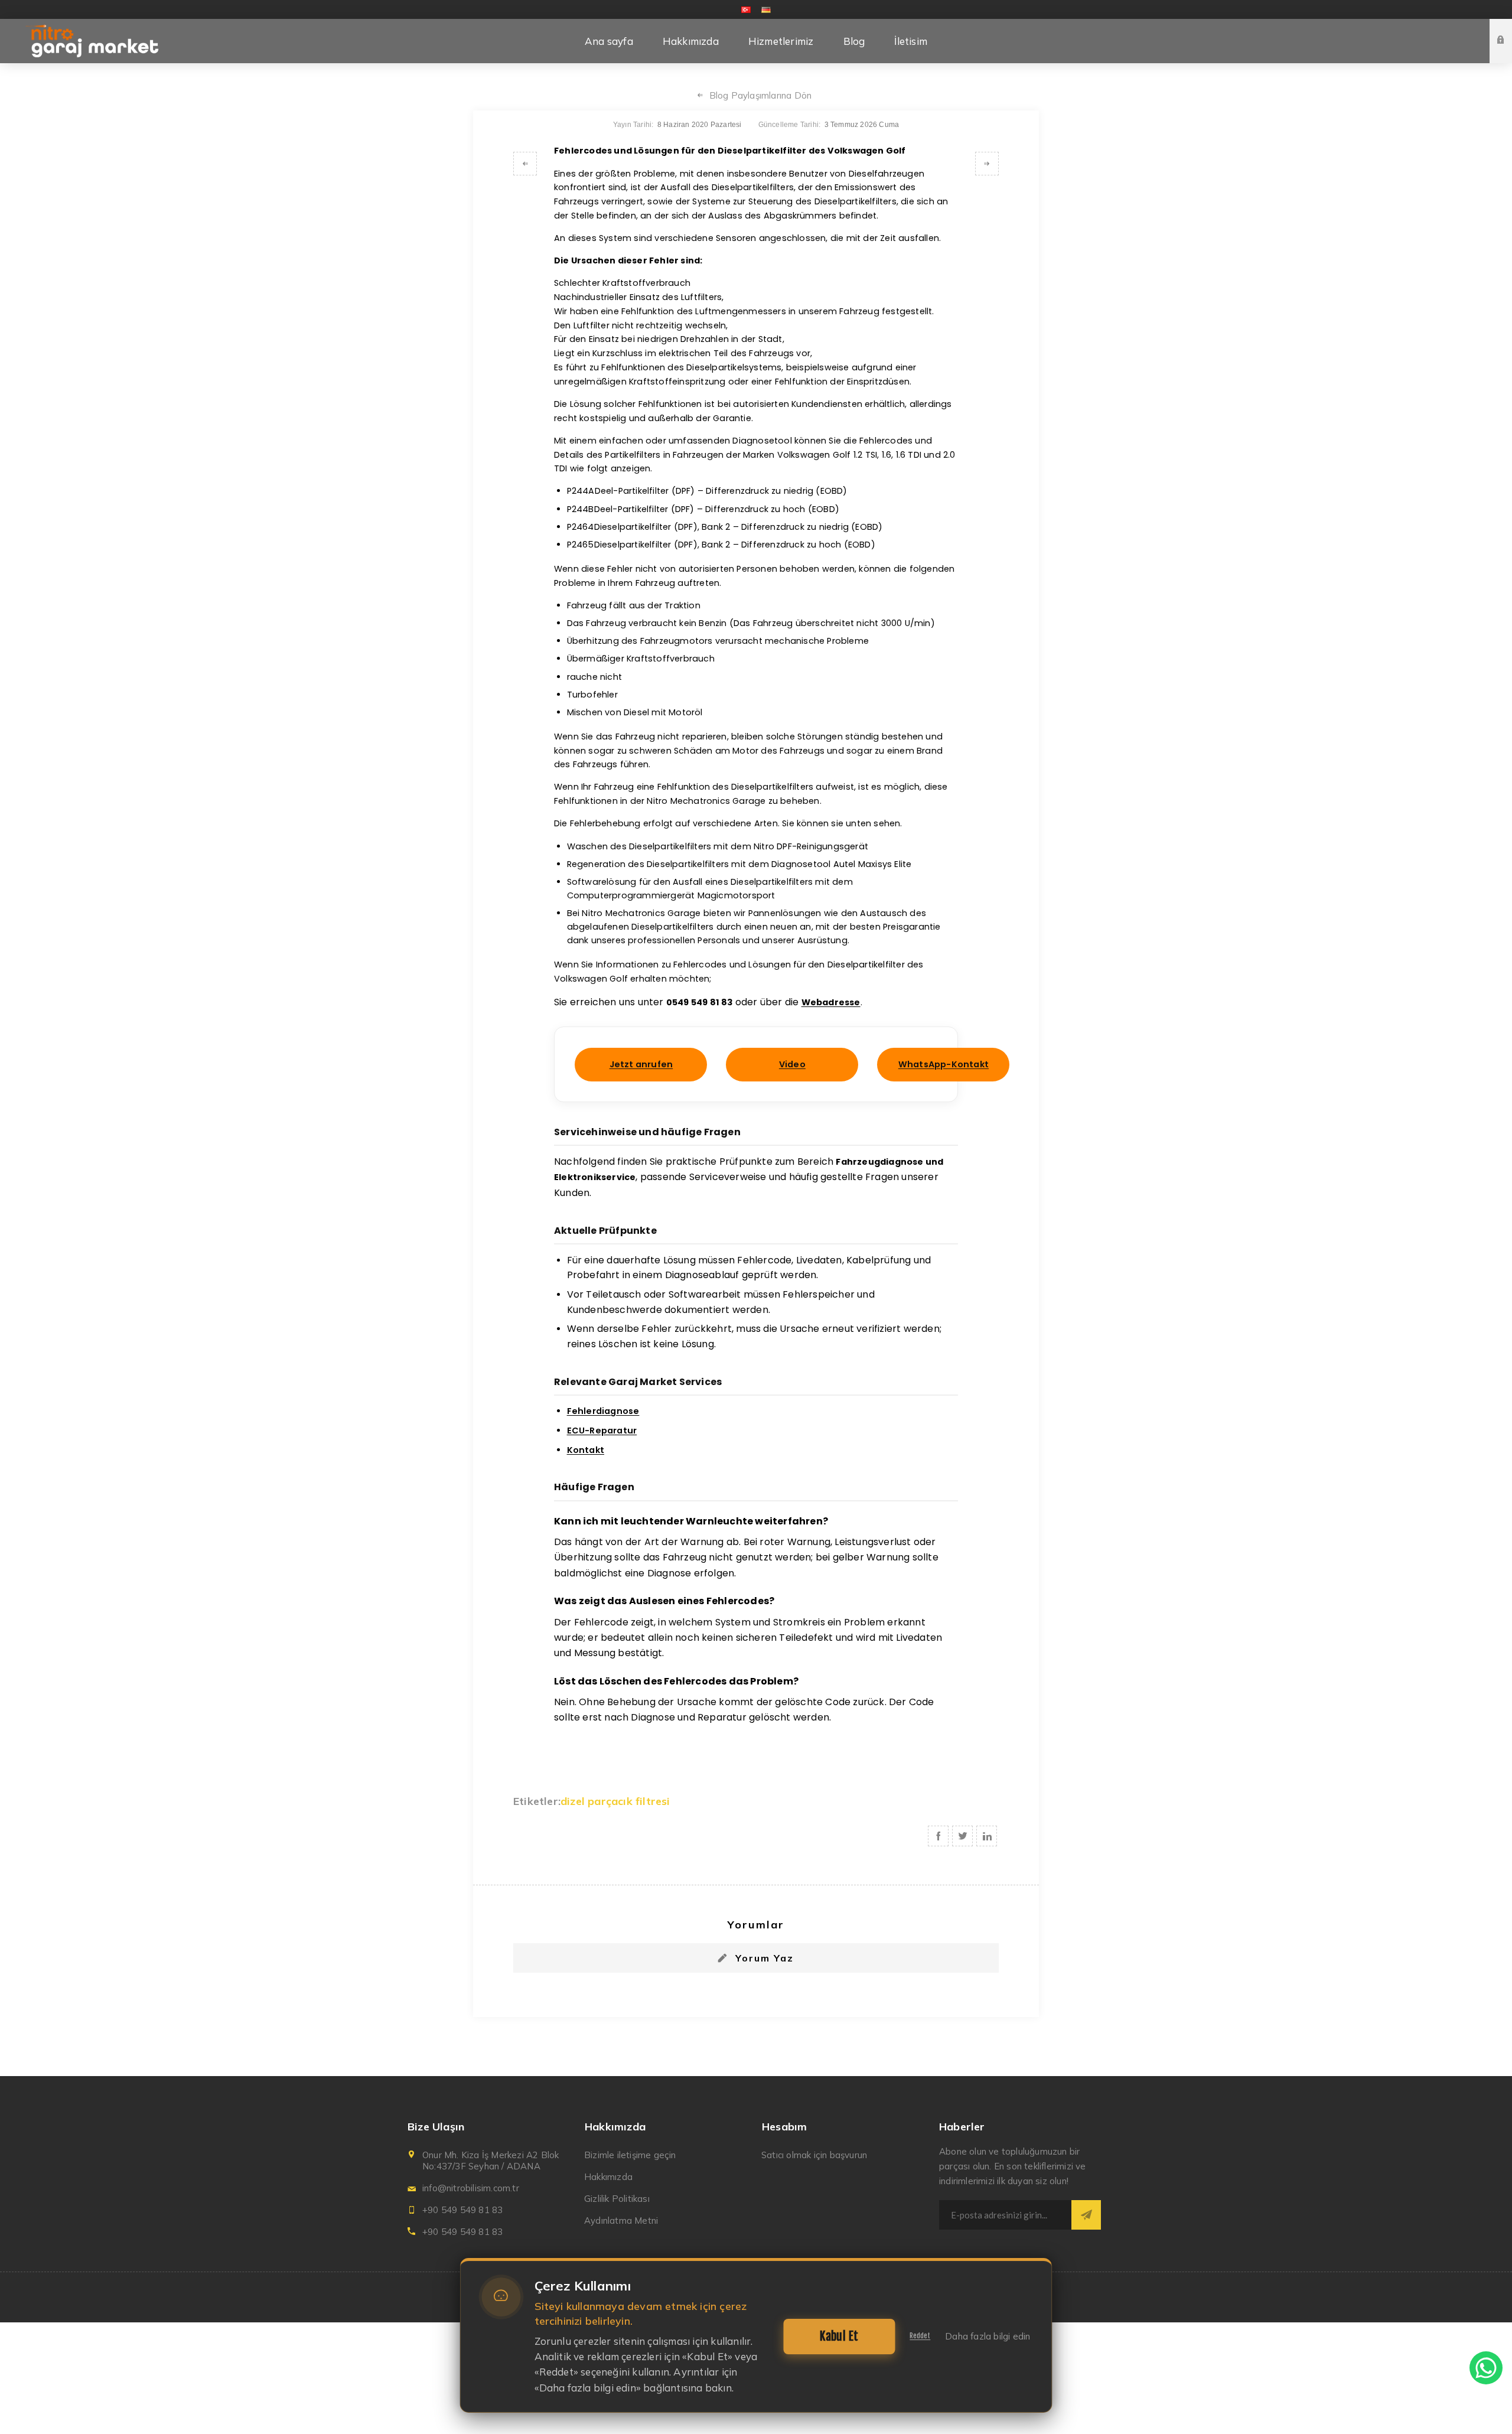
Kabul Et (839, 2336)
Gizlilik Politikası (617, 2199)
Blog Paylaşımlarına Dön (761, 95)
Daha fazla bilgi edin (988, 2336)
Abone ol (1086, 2215)
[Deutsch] (766, 9)
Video (792, 1064)
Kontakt (586, 1450)
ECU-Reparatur (602, 1431)
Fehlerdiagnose (603, 1411)
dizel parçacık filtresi (615, 1801)
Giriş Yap (1510, 30)
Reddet (920, 2336)
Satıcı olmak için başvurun (814, 2155)
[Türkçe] (746, 9)
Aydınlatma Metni (621, 2220)
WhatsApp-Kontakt (944, 1064)
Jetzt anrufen (641, 1064)
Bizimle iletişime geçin (630, 2155)
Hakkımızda (608, 2177)
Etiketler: (537, 1801)
